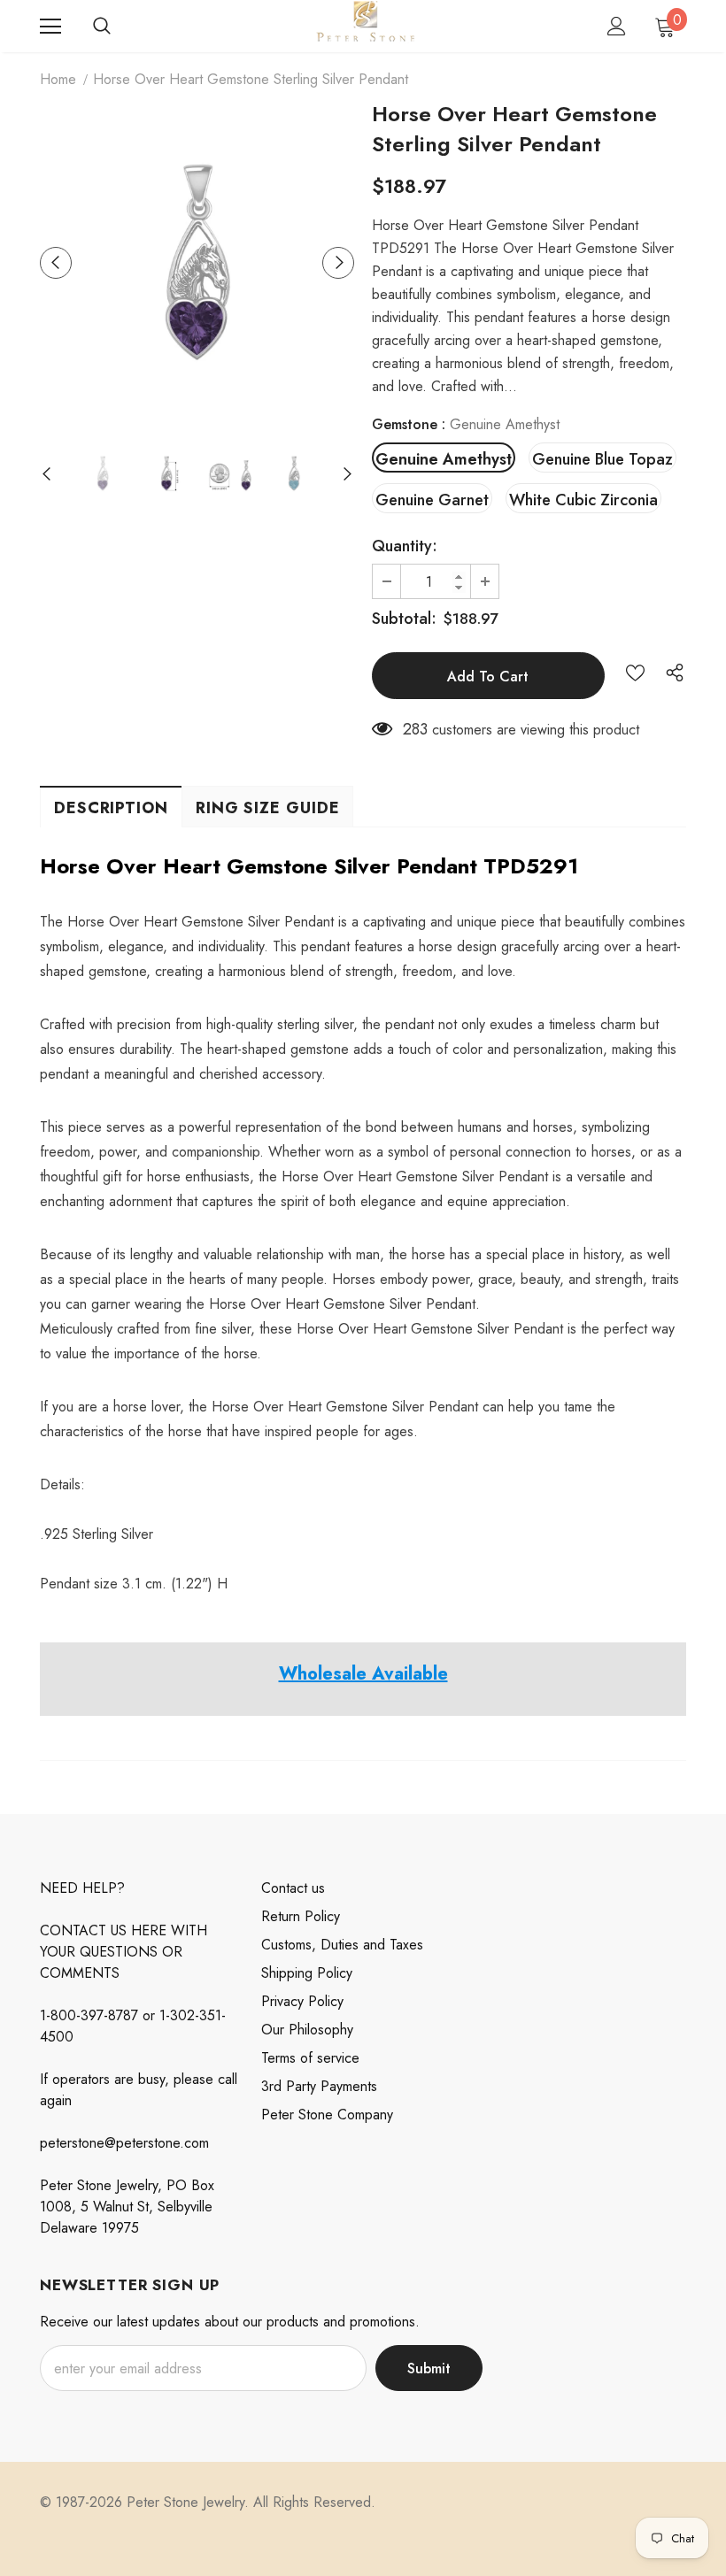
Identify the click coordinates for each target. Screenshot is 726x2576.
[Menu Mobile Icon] (50, 27)
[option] (197, 262)
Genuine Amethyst (444, 459)
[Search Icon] (102, 27)
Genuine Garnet (432, 500)
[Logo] (365, 25)
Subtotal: (404, 619)
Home (58, 79)
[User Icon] (617, 26)
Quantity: (405, 546)
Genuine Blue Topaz (602, 459)
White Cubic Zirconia (583, 500)
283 (415, 729)
